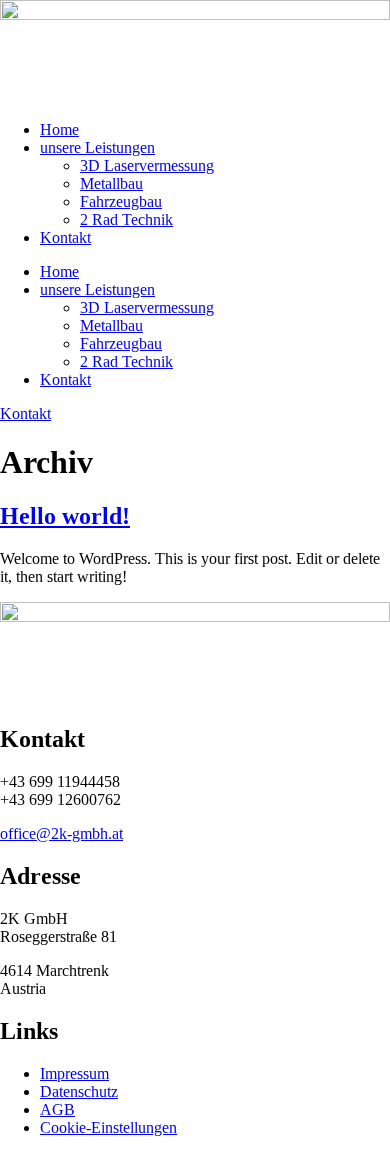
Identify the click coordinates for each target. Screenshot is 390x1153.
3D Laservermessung (147, 165)
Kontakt (65, 237)
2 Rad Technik (126, 219)
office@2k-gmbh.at (61, 833)
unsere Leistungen (97, 147)
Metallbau (111, 183)
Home (59, 129)
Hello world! (65, 516)
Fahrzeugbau (121, 201)
